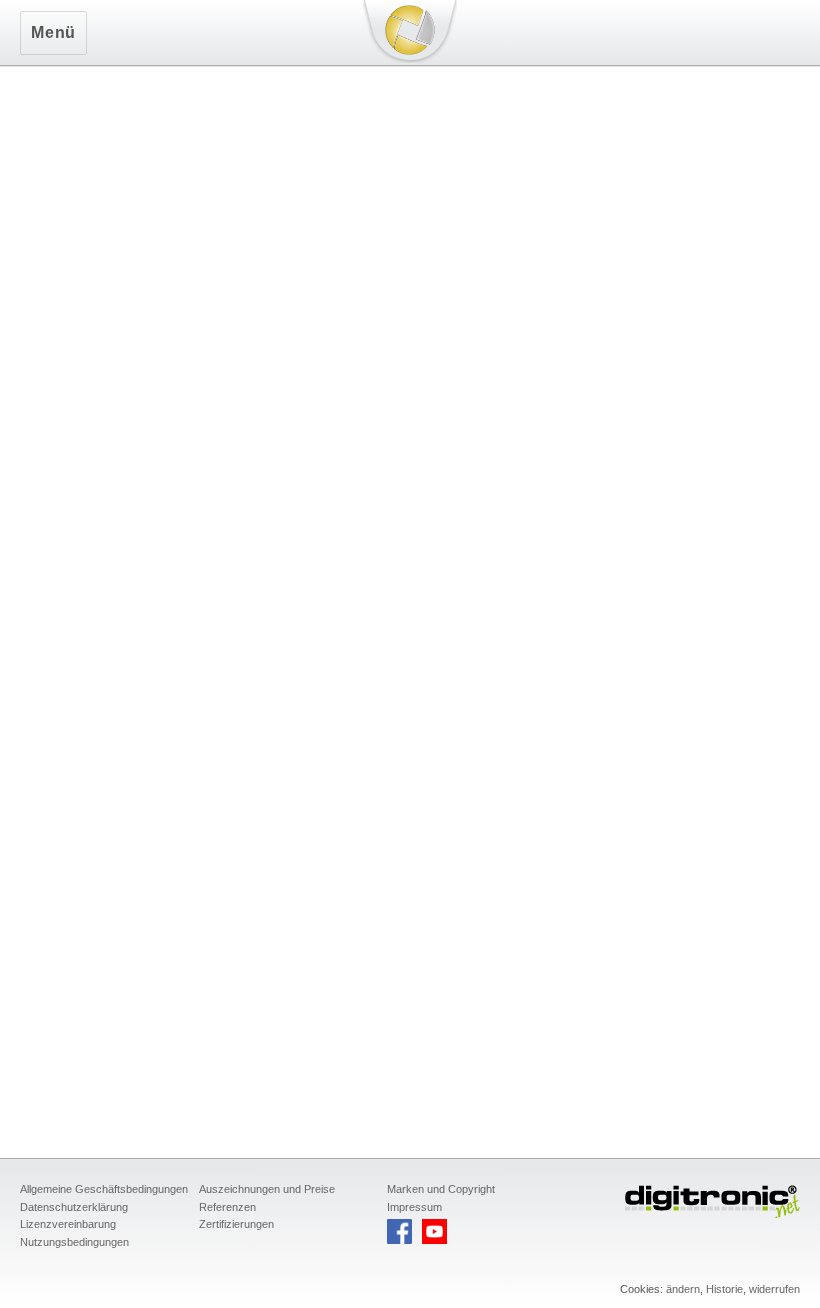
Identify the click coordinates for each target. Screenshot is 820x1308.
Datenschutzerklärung (74, 1207)
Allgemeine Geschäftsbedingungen (104, 1189)
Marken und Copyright (441, 1189)
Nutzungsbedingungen (74, 1242)
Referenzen (227, 1207)
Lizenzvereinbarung (68, 1224)
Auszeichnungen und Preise (267, 1189)
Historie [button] (724, 1289)
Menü (53, 32)
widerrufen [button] (774, 1289)
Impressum (414, 1207)
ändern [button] (683, 1289)
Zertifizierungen (236, 1224)
